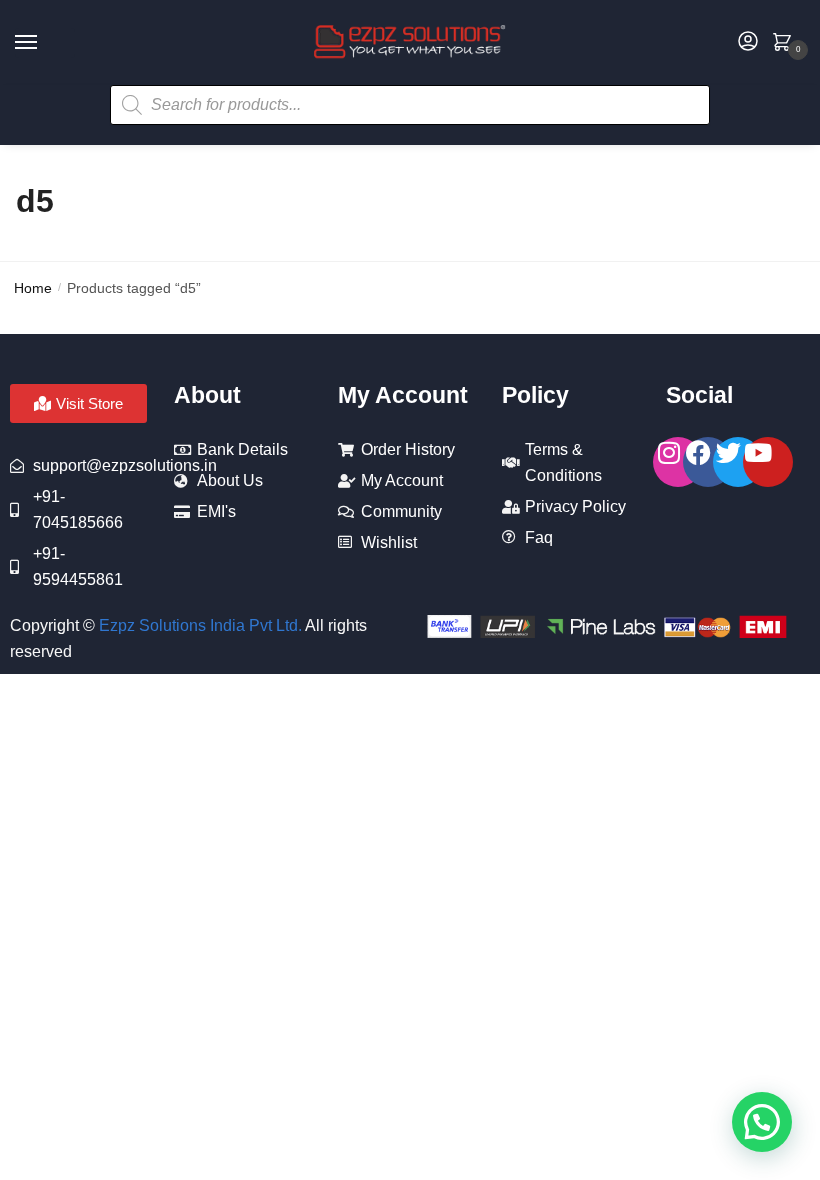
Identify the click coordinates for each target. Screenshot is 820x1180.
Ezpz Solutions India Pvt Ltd (198, 625)
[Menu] (45, 43)
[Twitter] (738, 462)
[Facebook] (708, 462)
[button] (762, 1122)
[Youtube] (768, 462)
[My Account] (748, 42)
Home (33, 288)
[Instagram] (678, 462)
